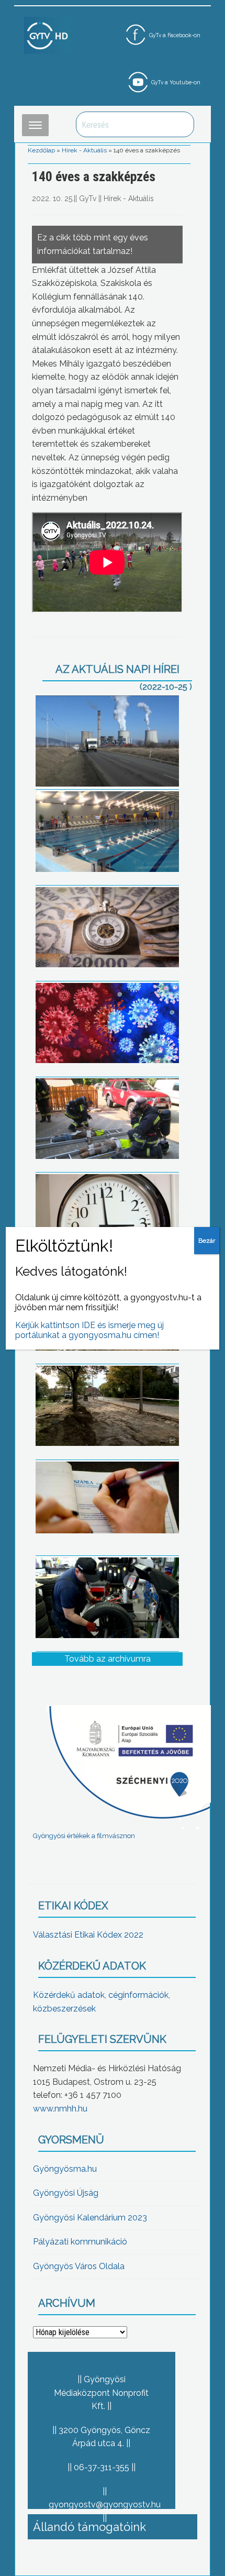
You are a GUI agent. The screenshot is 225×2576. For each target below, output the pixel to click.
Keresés (181, 124)
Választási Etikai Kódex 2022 (88, 1935)
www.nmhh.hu (60, 2109)
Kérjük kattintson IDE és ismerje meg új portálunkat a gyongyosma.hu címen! (89, 1330)
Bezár (207, 1241)
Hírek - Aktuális (84, 150)
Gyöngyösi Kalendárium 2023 (90, 2218)
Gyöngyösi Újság (66, 2193)
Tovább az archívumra (108, 1659)
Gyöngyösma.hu (65, 2169)
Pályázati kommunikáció (80, 2242)
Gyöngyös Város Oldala (79, 2266)
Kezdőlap (41, 150)
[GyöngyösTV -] (48, 35)
